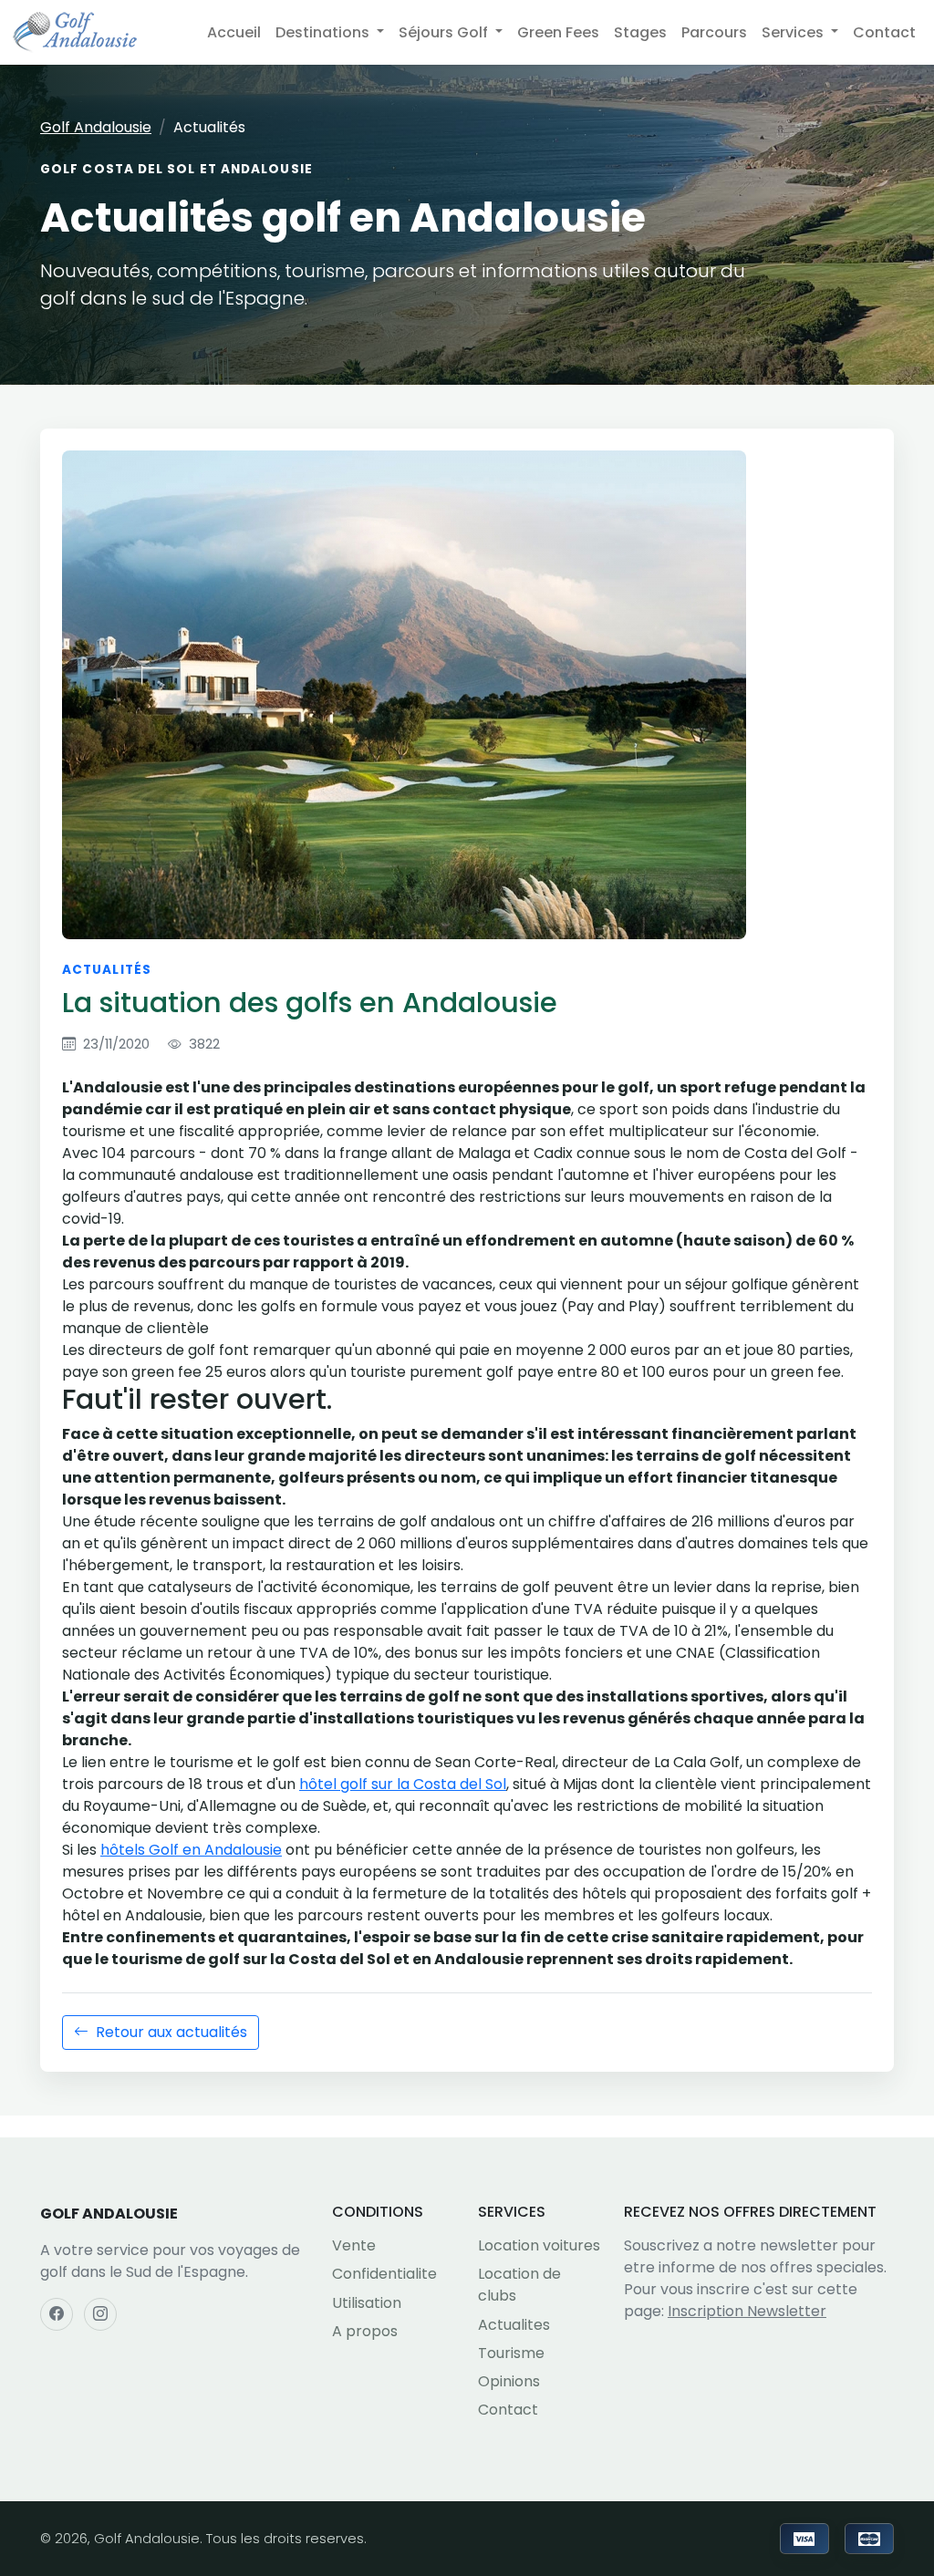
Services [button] (794, 32)
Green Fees (558, 32)
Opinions (509, 2381)
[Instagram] (100, 2314)
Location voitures (539, 2245)
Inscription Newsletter (747, 2311)
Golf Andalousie (96, 127)
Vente (354, 2245)
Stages (640, 32)
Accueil (234, 32)
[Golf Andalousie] (75, 32)
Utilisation (367, 2303)
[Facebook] (57, 2314)
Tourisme (511, 2353)
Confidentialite (384, 2274)
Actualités (107, 970)
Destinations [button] (324, 32)
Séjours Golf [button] (445, 32)
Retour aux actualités (171, 2032)
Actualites (514, 2325)
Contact (884, 32)
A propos (365, 2331)
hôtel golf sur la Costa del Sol (403, 1784)
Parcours (714, 32)
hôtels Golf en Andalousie (191, 1850)
